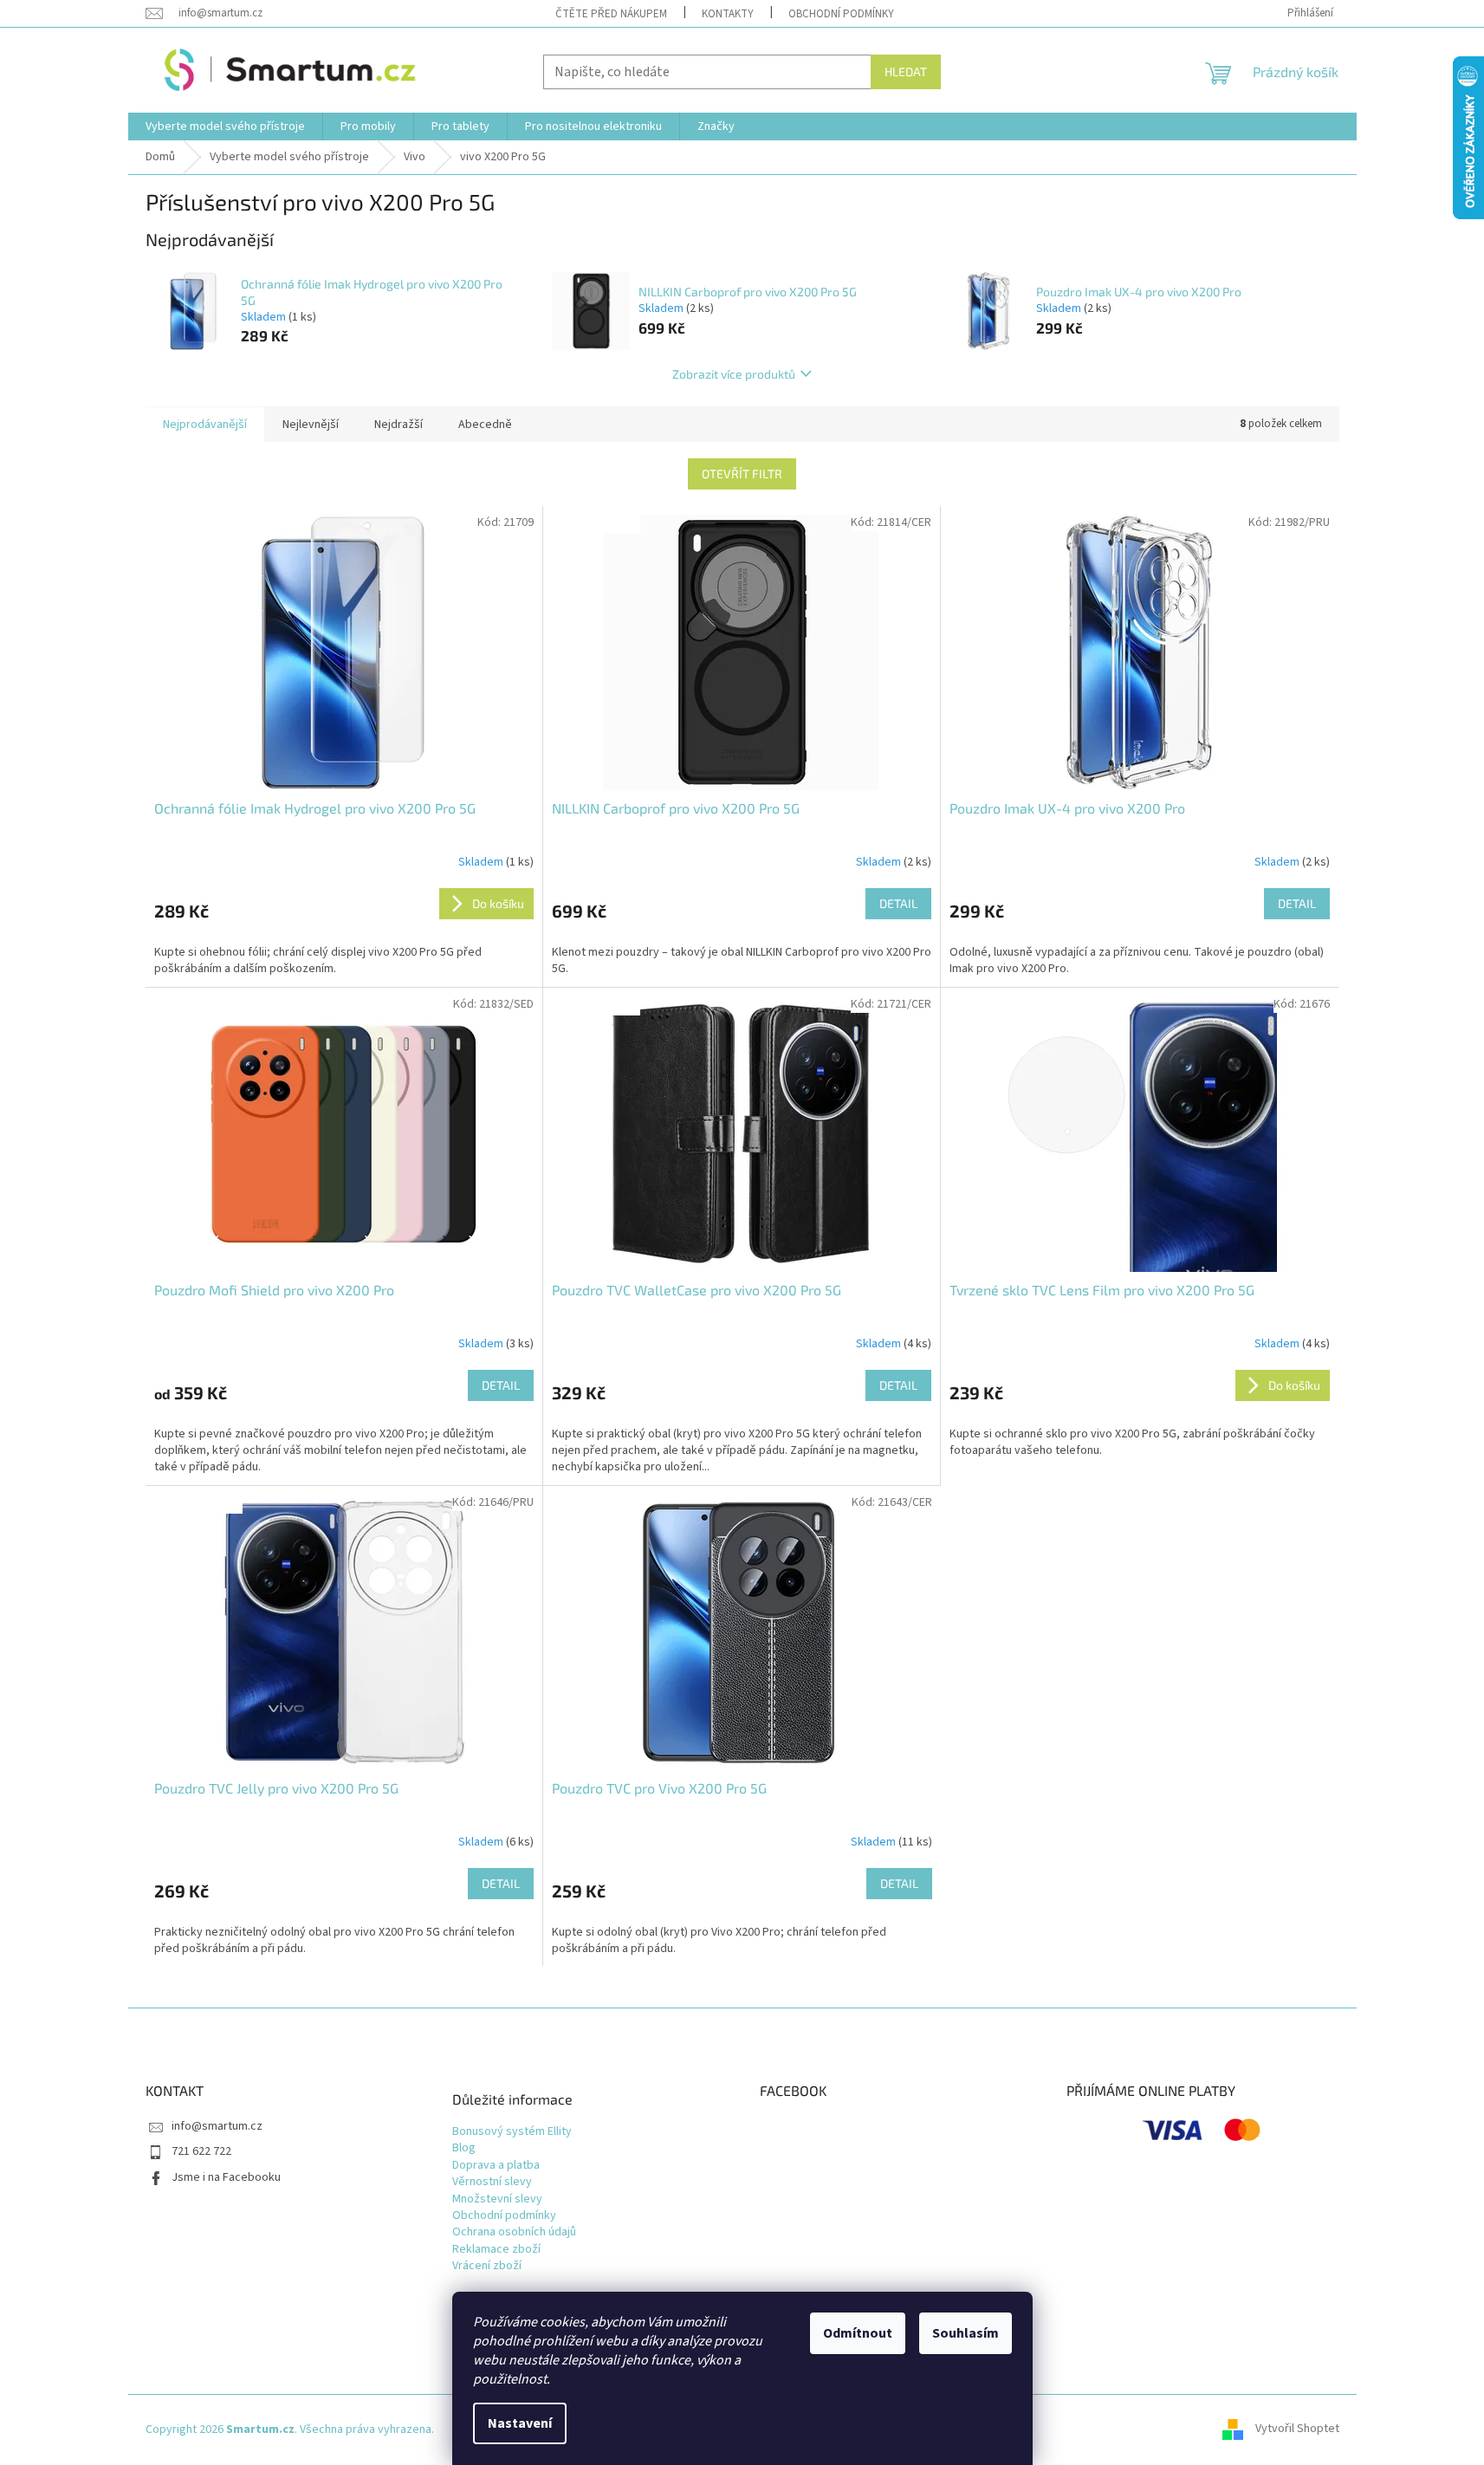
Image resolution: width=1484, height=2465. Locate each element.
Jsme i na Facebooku (226, 2177)
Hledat (906, 71)
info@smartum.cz (217, 2126)
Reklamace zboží (496, 2250)
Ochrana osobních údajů (514, 2232)
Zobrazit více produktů (734, 374)
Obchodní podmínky (841, 14)
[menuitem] (225, 126)
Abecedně (485, 425)
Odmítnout (858, 2333)
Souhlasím (966, 2333)
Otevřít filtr (742, 474)
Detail (898, 903)
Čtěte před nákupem (611, 14)
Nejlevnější (311, 425)
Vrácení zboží (487, 2266)
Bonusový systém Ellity (512, 2132)
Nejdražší (399, 425)
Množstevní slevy (497, 2199)
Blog (464, 2148)
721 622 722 (201, 2151)
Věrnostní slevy (492, 2182)
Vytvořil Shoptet (1297, 2429)
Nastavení (520, 2423)
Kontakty (728, 14)
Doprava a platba (496, 2166)
